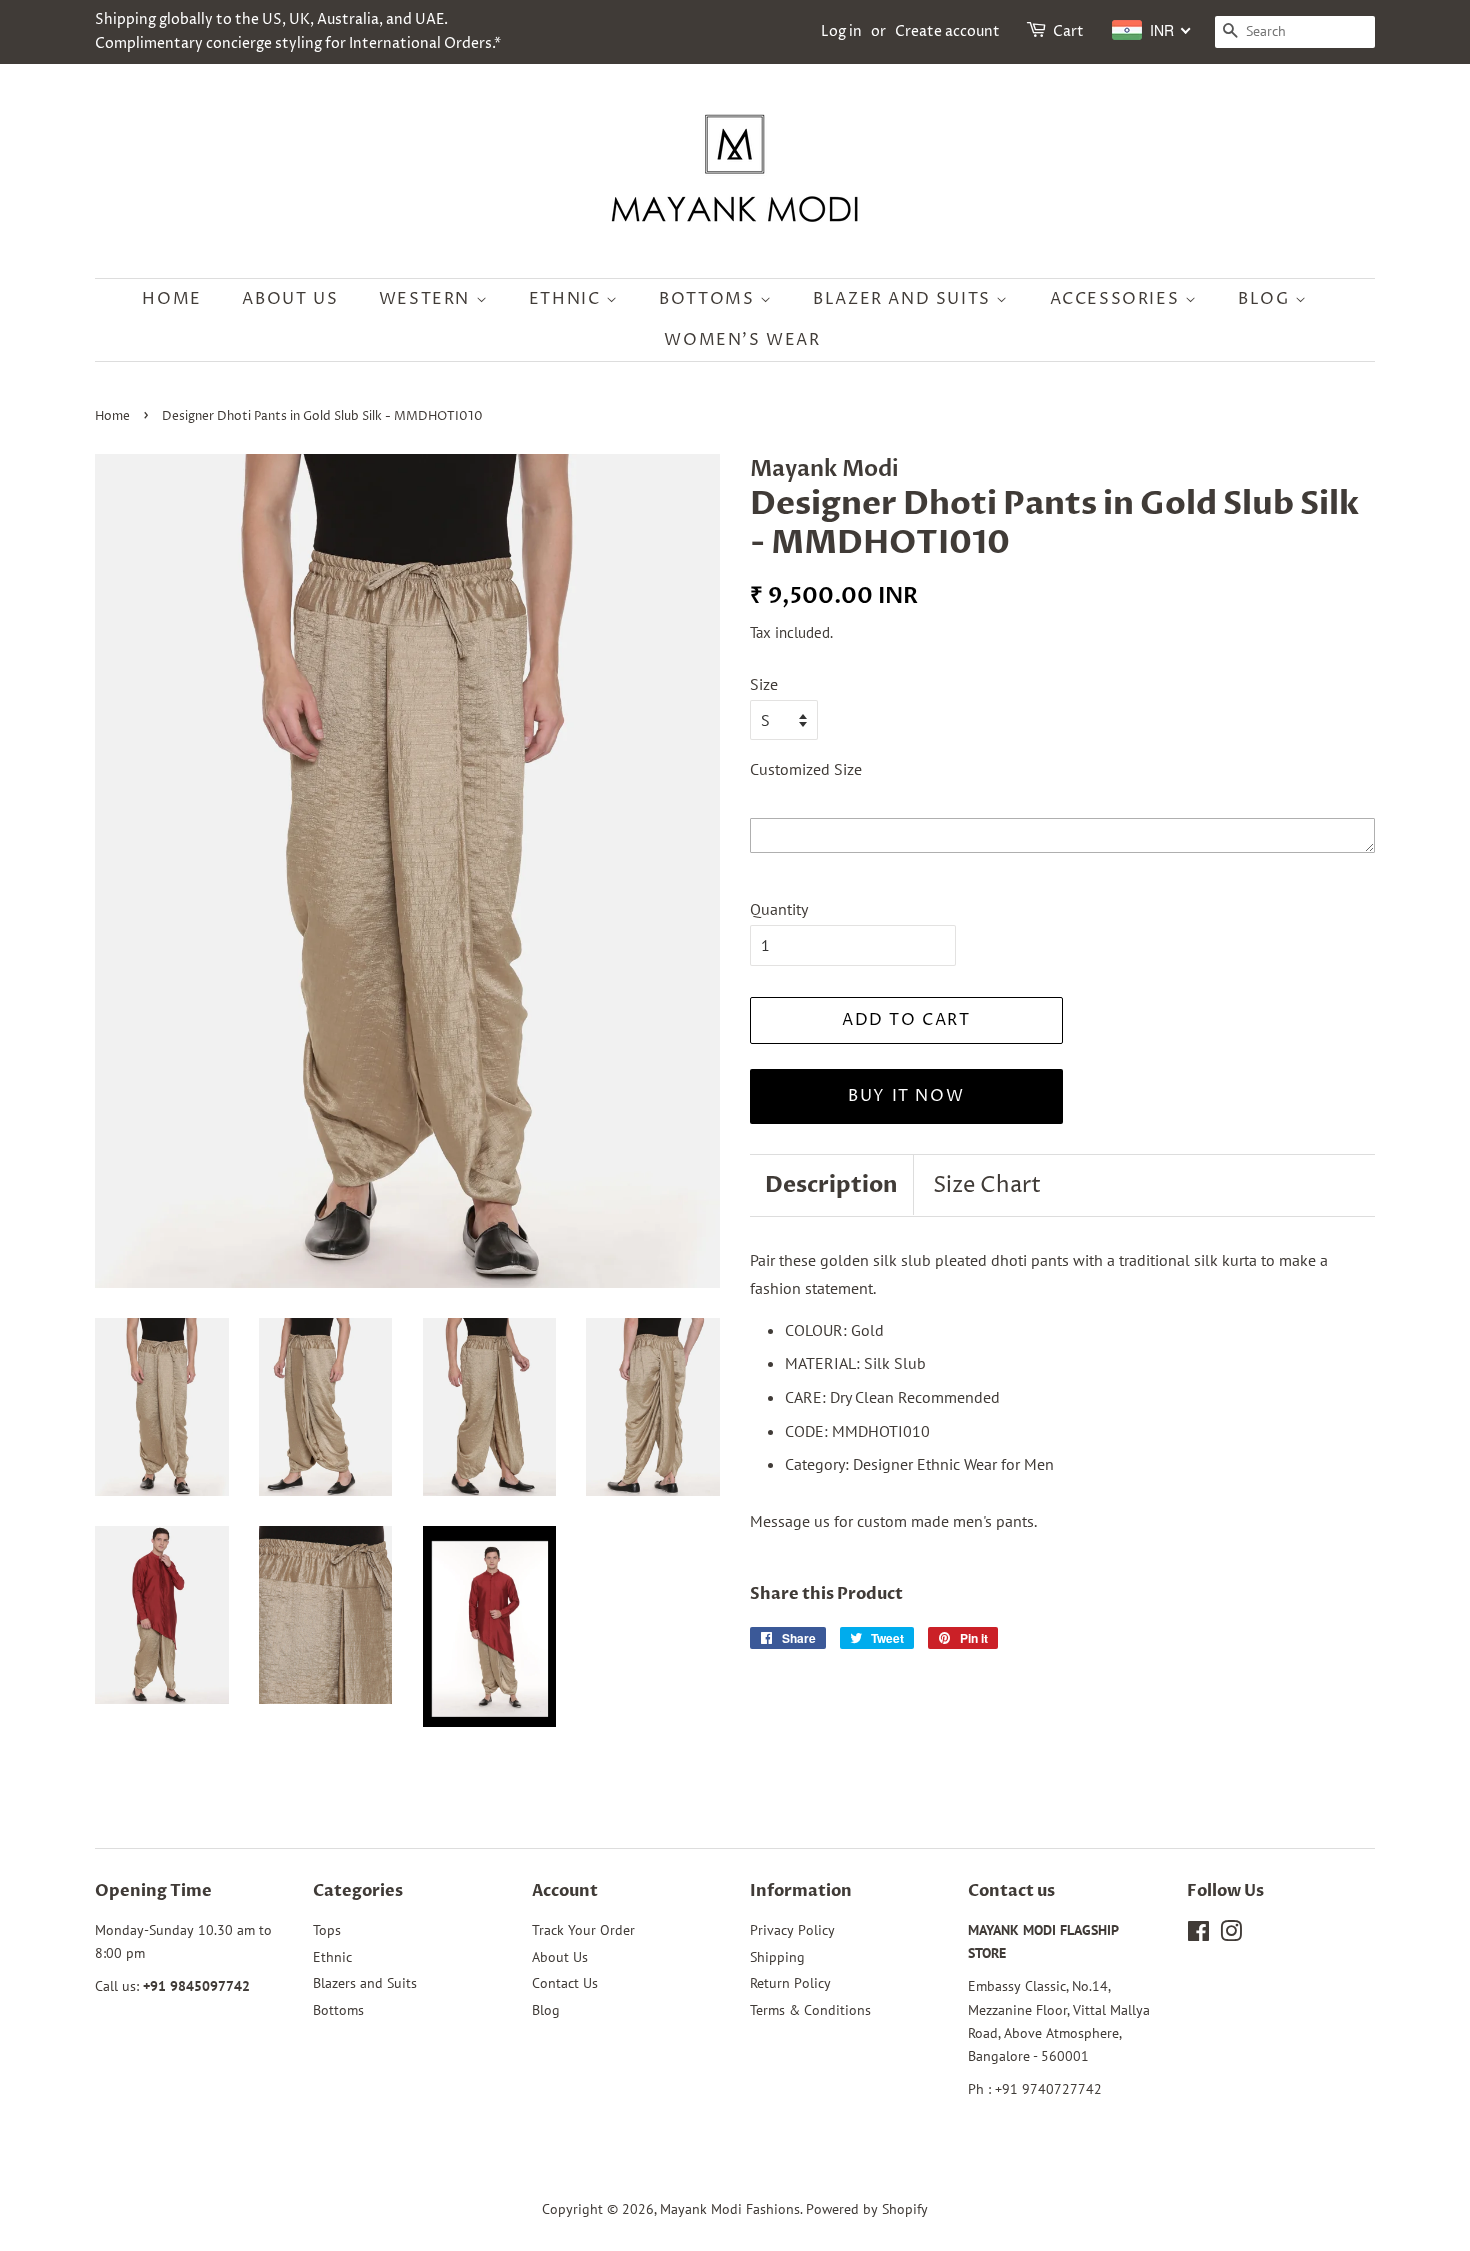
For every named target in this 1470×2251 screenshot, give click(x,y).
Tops (327, 1930)
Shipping (777, 1957)
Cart (1068, 31)
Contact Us (565, 1983)
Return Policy (790, 1983)
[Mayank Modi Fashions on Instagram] (1231, 1935)
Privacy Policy (792, 1930)
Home (171, 299)
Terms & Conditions (810, 2010)
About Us (290, 299)
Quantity (779, 909)
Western (427, 299)
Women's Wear (742, 340)
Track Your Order (583, 1930)
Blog (1266, 299)
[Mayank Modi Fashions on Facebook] (1198, 1935)
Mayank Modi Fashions (730, 2209)
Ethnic (567, 299)
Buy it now (906, 1096)
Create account (947, 31)
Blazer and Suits (904, 299)
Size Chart (987, 1186)
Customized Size (806, 769)
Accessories (1117, 299)
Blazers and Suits (365, 1983)
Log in (841, 31)
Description (831, 1185)
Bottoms (709, 299)
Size (764, 684)
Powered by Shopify (867, 2209)
